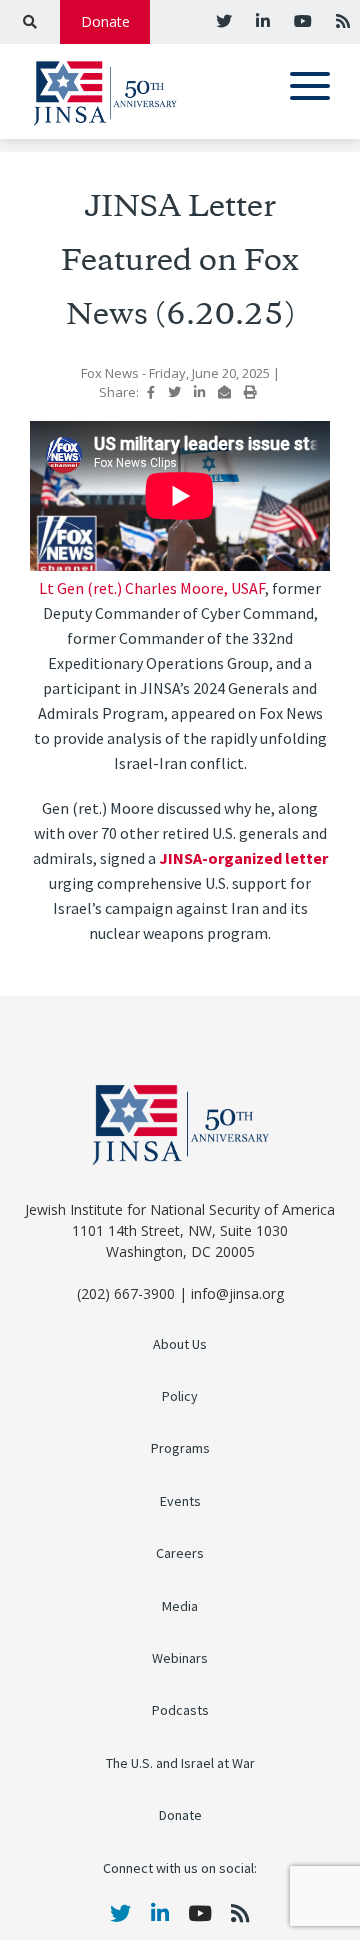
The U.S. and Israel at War (180, 1763)
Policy (180, 1396)
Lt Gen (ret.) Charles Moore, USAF (152, 588)
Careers (180, 1553)
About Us (180, 1344)
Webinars (180, 1658)
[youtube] (301, 21)
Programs (180, 1448)
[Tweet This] (174, 392)
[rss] (341, 21)
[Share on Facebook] (151, 392)
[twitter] (224, 21)
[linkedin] (261, 21)
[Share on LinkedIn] (199, 392)
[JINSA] (105, 89)
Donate (105, 21)
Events (180, 1501)
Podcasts (180, 1710)
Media (180, 1606)
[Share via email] (224, 392)
